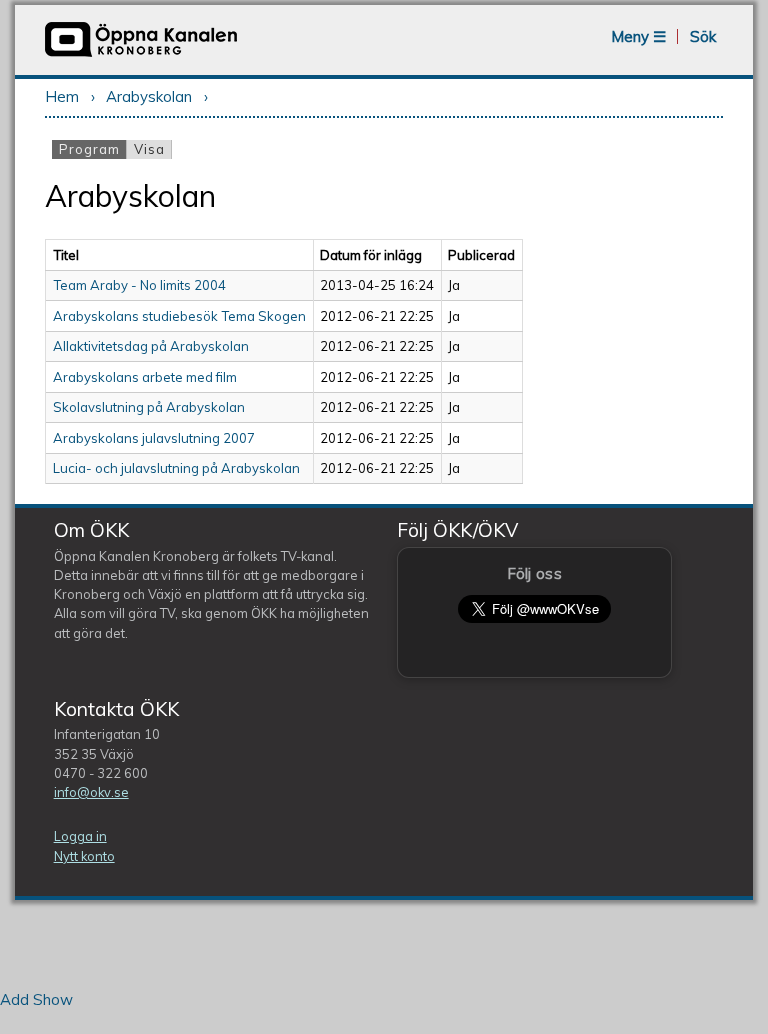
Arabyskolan (149, 96)
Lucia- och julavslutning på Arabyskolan (176, 468)
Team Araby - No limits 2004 (139, 285)
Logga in (80, 836)
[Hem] (141, 54)
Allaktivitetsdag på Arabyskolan (151, 346)
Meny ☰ (638, 36)
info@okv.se (91, 792)
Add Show (36, 999)
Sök (703, 36)
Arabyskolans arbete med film (145, 377)
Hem (62, 96)
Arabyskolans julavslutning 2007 (154, 438)
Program (92, 149)
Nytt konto (84, 856)
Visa (149, 149)
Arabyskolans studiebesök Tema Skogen (179, 316)
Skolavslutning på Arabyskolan (149, 407)
